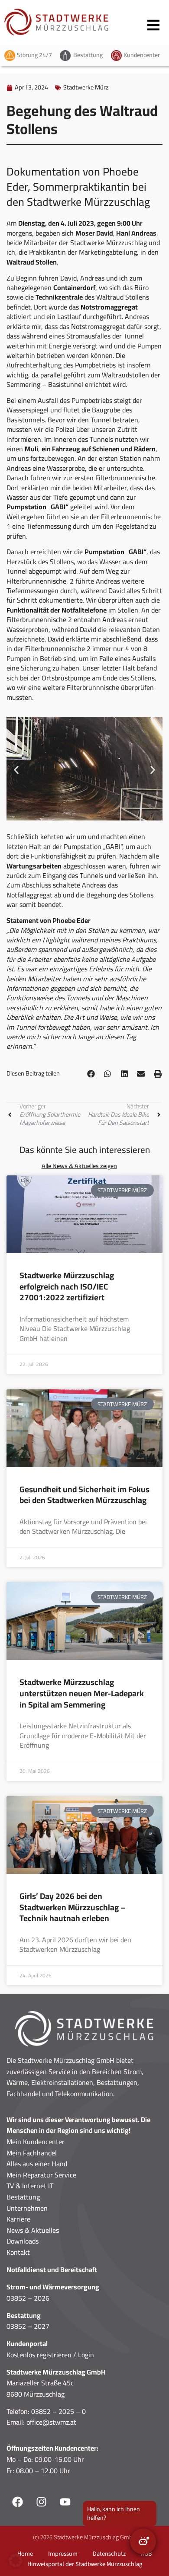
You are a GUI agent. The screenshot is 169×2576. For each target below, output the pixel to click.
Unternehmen (27, 2208)
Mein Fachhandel (32, 2153)
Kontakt (18, 2252)
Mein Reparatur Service (41, 2175)
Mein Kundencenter (36, 2142)
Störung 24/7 (34, 55)
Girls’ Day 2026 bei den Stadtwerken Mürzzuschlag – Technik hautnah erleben (73, 1907)
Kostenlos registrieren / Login (50, 2355)
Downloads (23, 2241)
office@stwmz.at (51, 2422)
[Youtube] (65, 2502)
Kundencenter (142, 55)
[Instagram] (41, 2502)
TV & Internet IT (30, 2186)
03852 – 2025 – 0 (58, 2411)
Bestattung (88, 55)
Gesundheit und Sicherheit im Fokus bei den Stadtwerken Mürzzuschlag (84, 1495)
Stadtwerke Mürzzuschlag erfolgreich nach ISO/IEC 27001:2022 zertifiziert (67, 1286)
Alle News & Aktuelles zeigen (79, 1166)
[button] (16, 770)
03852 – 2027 (28, 2326)
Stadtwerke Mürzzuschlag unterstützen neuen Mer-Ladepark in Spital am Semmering (82, 1693)
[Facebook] (17, 2502)
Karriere (18, 2219)
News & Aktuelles (33, 2230)
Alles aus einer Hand (37, 2164)
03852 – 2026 (28, 2298)
